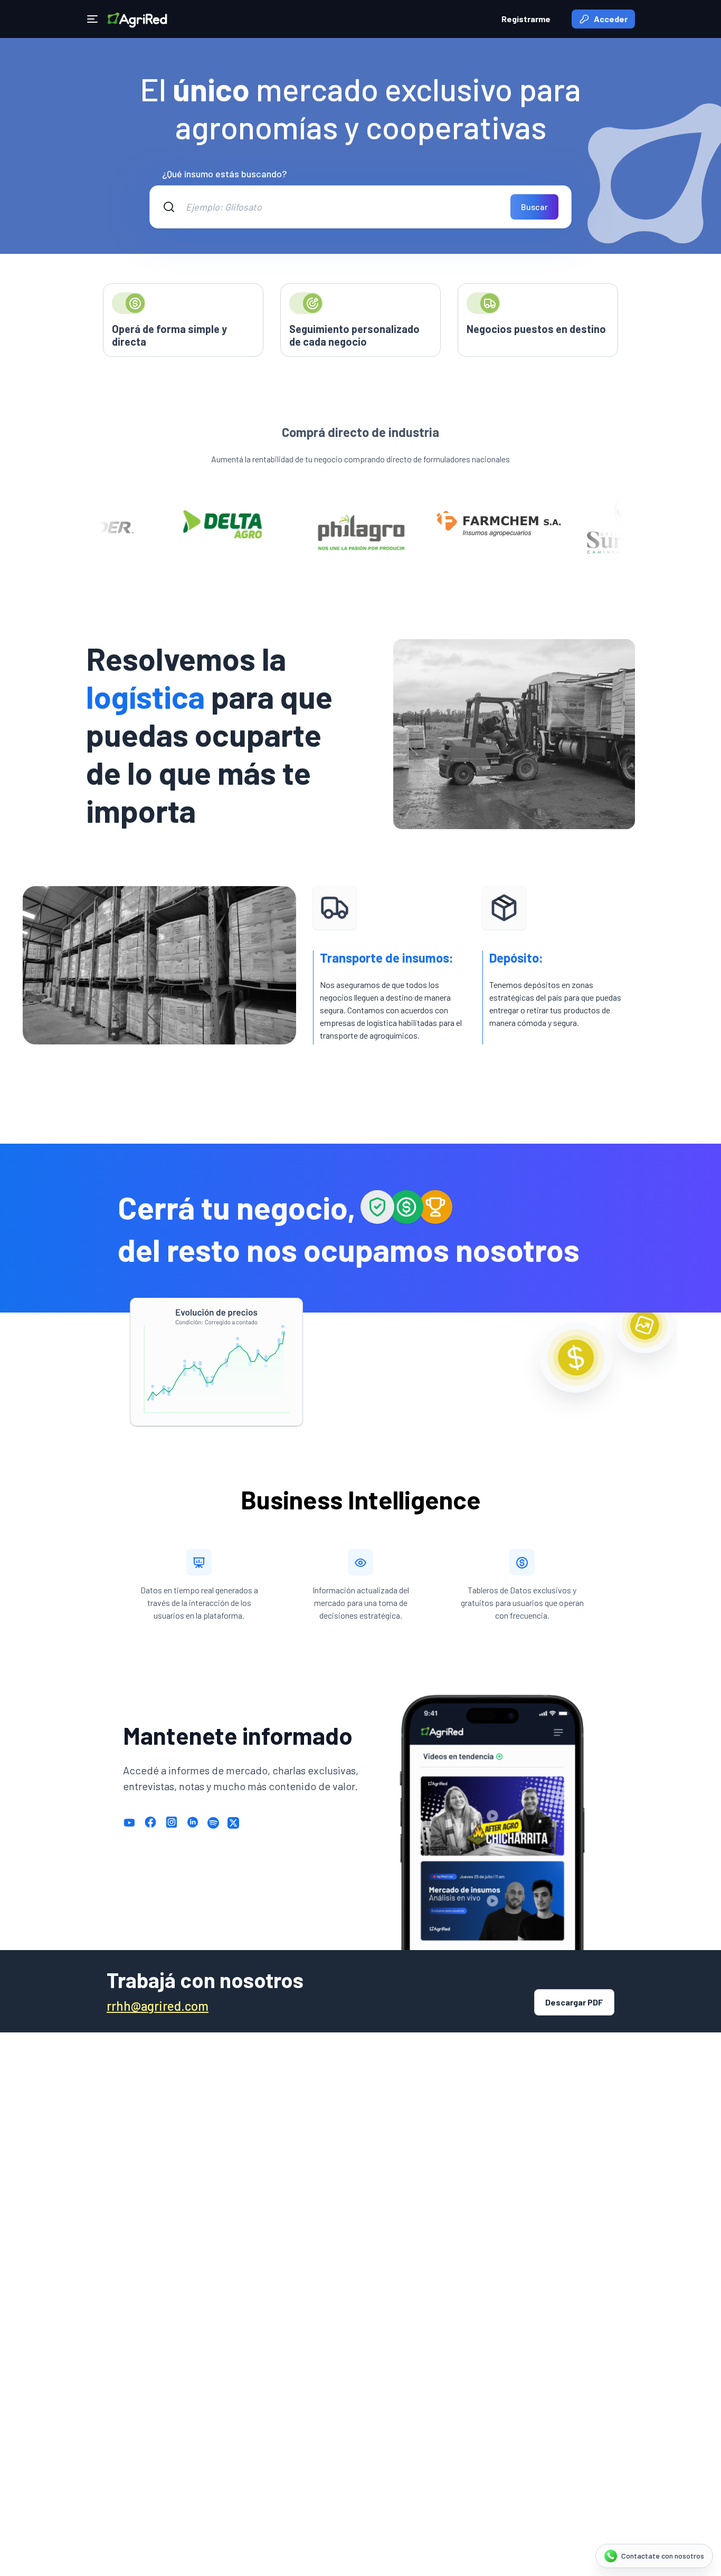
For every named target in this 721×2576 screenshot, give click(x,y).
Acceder (611, 19)
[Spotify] (213, 1822)
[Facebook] (150, 1822)
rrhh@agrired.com (158, 2006)
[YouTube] (129, 1822)
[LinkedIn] (193, 1822)
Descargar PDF (574, 2002)
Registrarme (526, 19)
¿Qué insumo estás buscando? (224, 174)
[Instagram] (172, 1822)
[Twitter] (233, 1822)
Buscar (534, 207)
